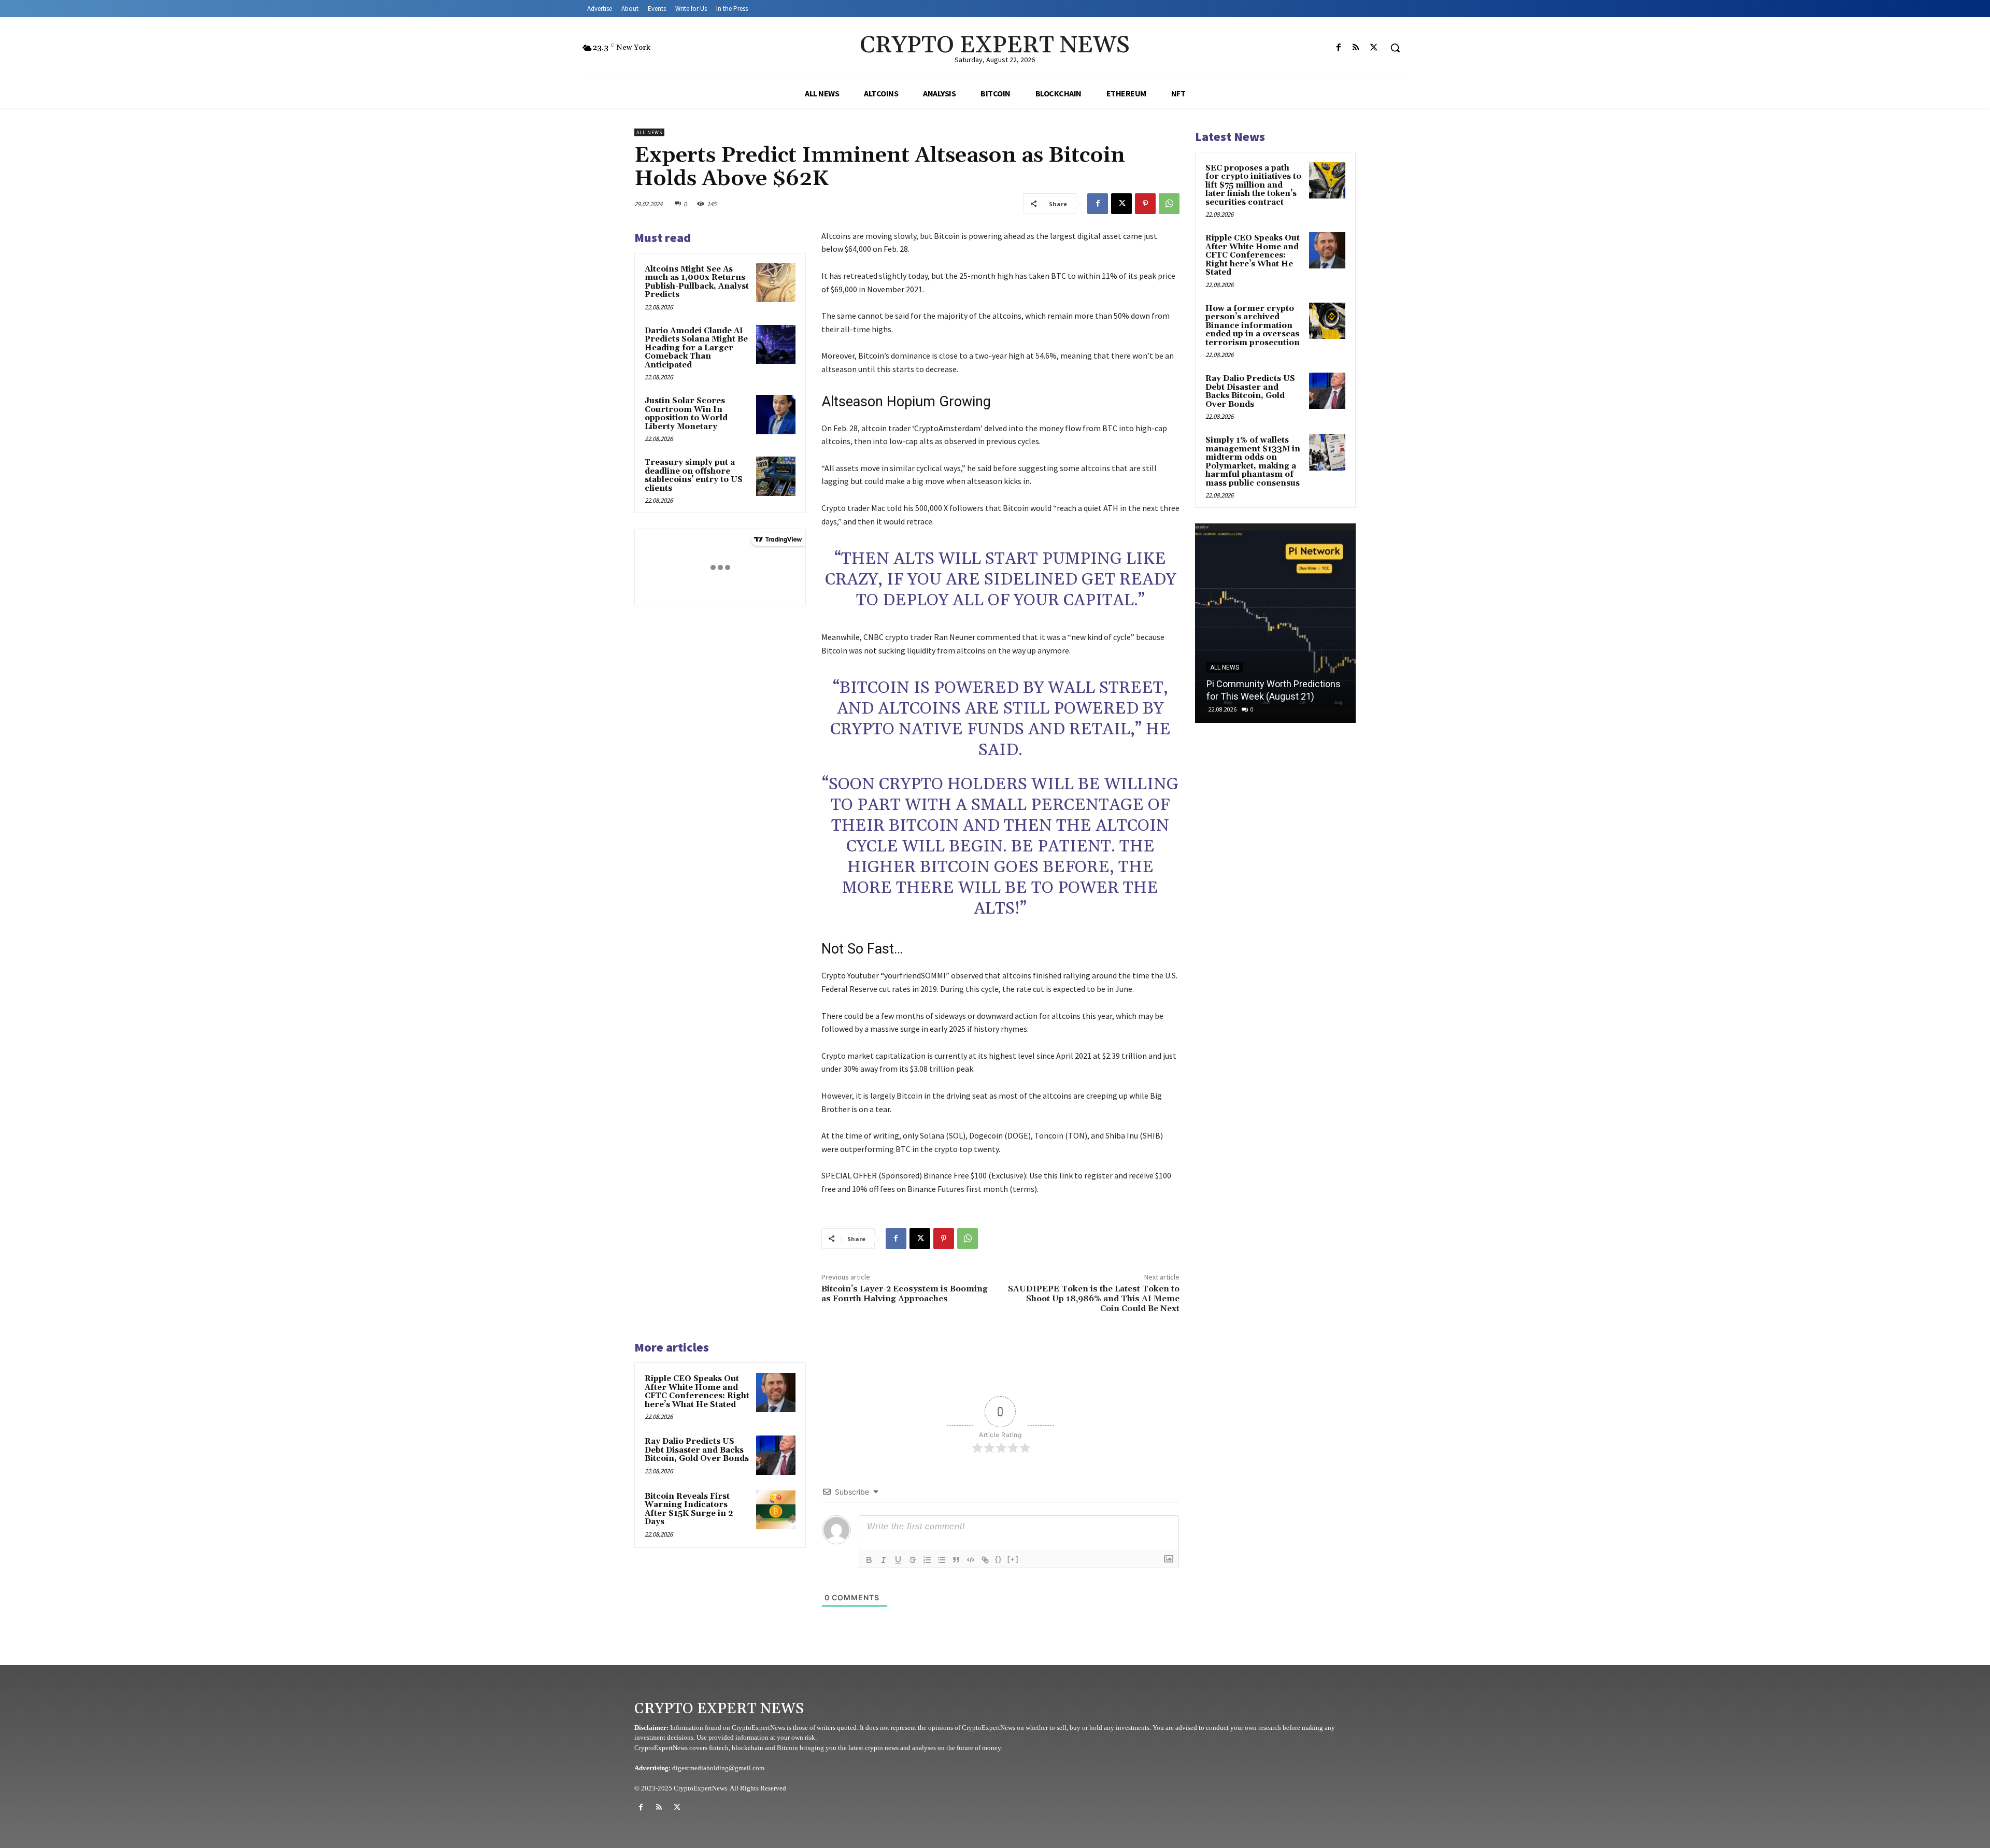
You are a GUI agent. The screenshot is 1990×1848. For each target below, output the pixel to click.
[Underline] (898, 1560)
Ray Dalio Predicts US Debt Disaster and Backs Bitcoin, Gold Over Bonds (697, 1450)
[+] (1013, 1559)
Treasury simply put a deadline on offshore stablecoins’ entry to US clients (694, 475)
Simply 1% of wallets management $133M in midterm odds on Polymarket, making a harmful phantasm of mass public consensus (1253, 462)
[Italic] (884, 1560)
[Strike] (913, 1560)
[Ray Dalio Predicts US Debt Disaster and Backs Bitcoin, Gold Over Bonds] (776, 1455)
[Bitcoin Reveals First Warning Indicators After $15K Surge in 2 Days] (776, 1510)
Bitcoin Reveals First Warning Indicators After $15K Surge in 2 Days (689, 1509)
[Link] (985, 1560)
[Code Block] (971, 1560)
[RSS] (1356, 48)
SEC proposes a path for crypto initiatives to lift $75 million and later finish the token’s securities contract (1253, 185)
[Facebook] (1339, 48)
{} (999, 1559)
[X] (1374, 48)
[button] (1395, 48)
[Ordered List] (927, 1560)
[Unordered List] (942, 1560)
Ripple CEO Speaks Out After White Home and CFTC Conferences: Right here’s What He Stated (697, 1392)
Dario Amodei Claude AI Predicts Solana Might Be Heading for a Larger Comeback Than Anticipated (696, 348)
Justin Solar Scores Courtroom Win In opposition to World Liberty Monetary (686, 414)
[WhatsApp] (1169, 204)
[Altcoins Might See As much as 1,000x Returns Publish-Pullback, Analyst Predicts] (776, 283)
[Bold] (869, 1560)
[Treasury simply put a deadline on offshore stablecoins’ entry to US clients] (776, 476)
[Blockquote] (956, 1560)
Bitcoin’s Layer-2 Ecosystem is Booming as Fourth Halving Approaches (905, 1294)
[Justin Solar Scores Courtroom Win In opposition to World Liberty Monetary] (776, 415)
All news (649, 132)
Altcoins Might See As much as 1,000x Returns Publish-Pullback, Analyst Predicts (697, 282)
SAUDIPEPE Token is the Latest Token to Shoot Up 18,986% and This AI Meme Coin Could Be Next (1094, 1299)
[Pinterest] (1145, 204)
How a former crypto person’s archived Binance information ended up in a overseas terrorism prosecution (1253, 326)
